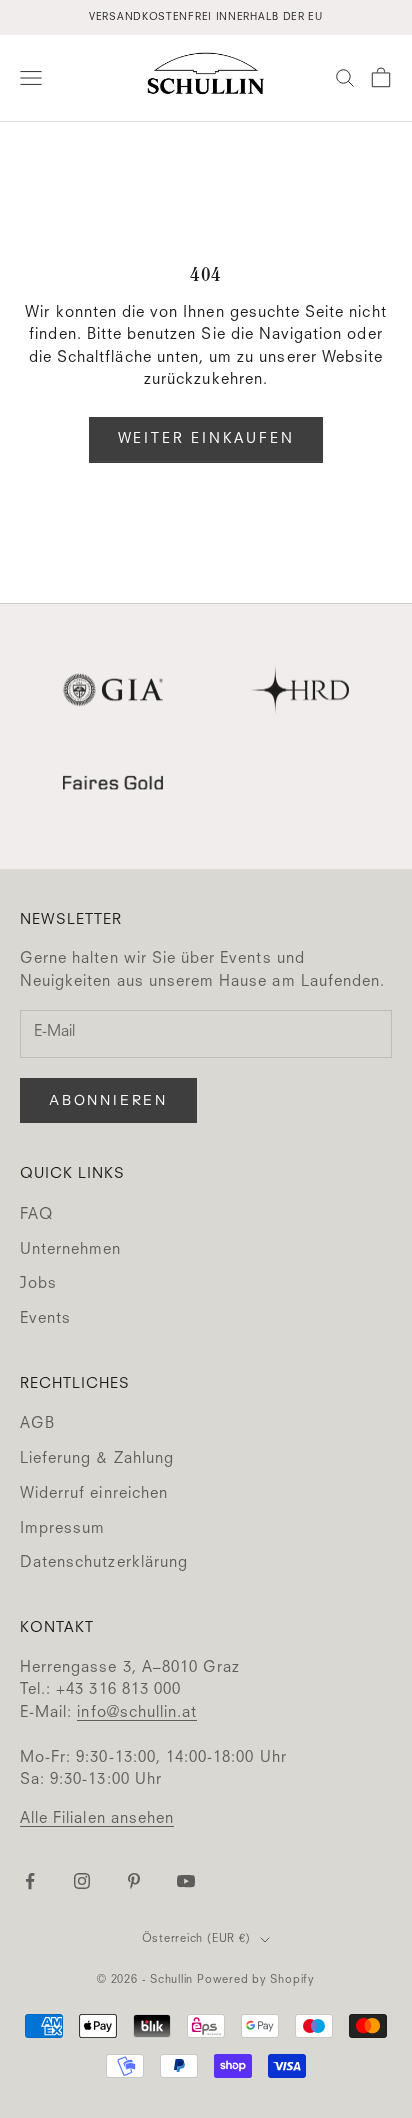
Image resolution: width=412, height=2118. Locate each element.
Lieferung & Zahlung (97, 1459)
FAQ (36, 1215)
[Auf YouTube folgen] (186, 1881)
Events (45, 1319)
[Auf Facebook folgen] (30, 1881)
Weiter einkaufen (206, 439)
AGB (37, 1424)
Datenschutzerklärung (104, 1563)
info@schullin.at (137, 1713)
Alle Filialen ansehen (97, 1819)
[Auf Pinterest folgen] (134, 1881)
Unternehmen (71, 1250)
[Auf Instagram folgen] (82, 1881)
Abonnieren (108, 1100)
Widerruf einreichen (94, 1494)
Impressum (62, 1529)
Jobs (38, 1284)
